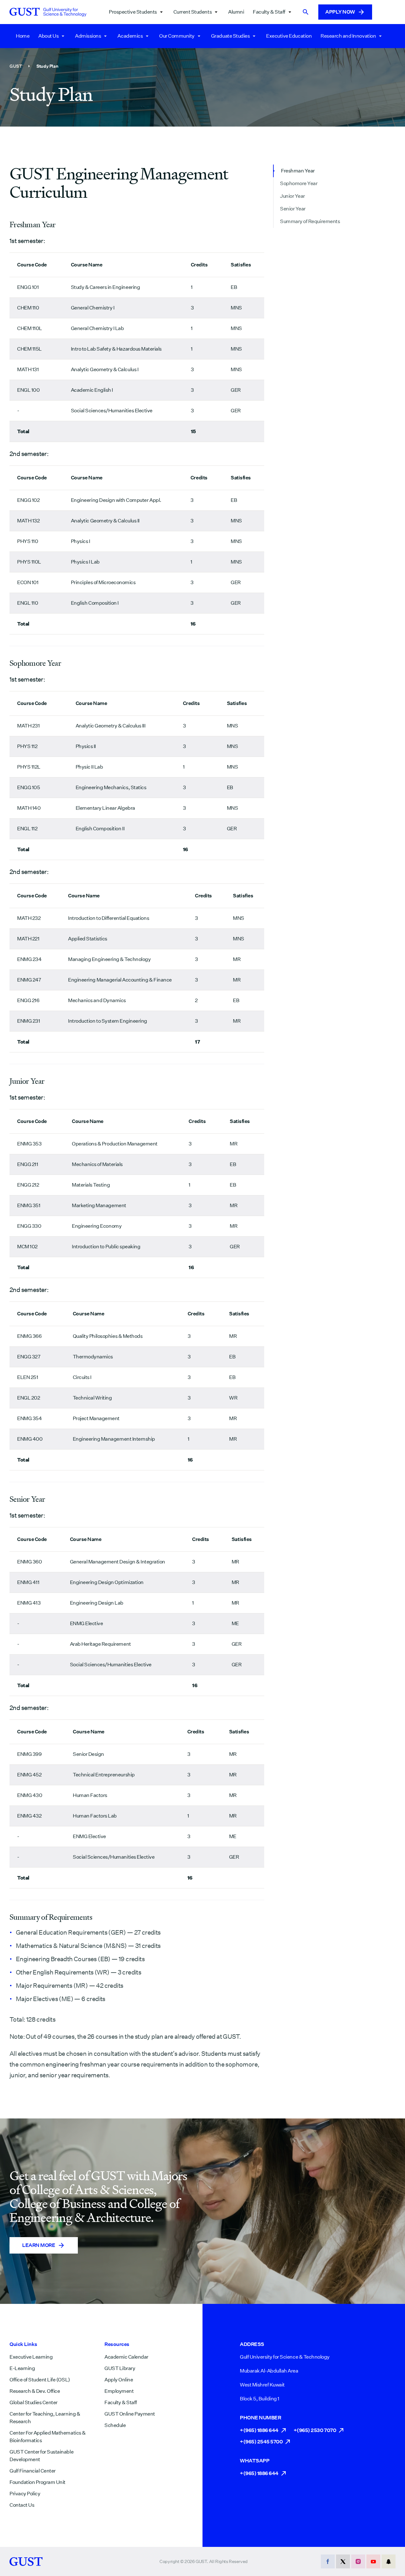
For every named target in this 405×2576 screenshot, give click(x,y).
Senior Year (293, 209)
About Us (48, 36)
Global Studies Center (34, 2402)
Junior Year (293, 196)
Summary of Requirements (310, 221)
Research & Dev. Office (35, 2391)
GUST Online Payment (130, 2414)
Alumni (236, 12)
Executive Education (289, 36)
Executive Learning (31, 2357)
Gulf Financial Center (33, 2471)
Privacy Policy (25, 2494)
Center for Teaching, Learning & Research (45, 2418)
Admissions (88, 36)
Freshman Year (298, 171)
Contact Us (22, 2505)
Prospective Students (133, 12)
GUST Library (120, 2368)
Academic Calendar (126, 2357)
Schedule (115, 2425)
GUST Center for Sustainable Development (41, 2456)
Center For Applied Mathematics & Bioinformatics (48, 2437)
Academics (130, 36)
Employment (119, 2391)
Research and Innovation (348, 36)
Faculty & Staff (269, 12)
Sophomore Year (299, 183)
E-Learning (22, 2368)
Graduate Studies (230, 36)
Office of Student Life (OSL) (40, 2380)
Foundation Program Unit (37, 2482)
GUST (16, 66)
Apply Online (119, 2380)
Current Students (193, 12)
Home (23, 36)
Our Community (177, 36)
